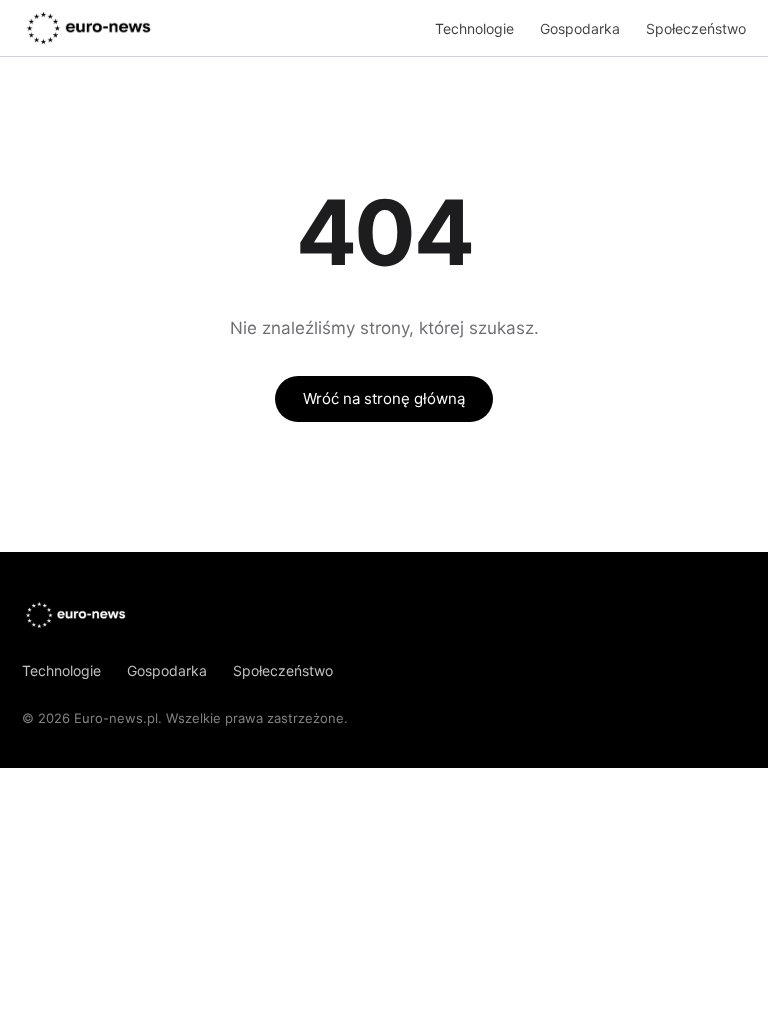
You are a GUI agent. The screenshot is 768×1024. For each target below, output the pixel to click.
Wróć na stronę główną (384, 398)
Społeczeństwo (696, 28)
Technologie (474, 28)
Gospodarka (580, 28)
